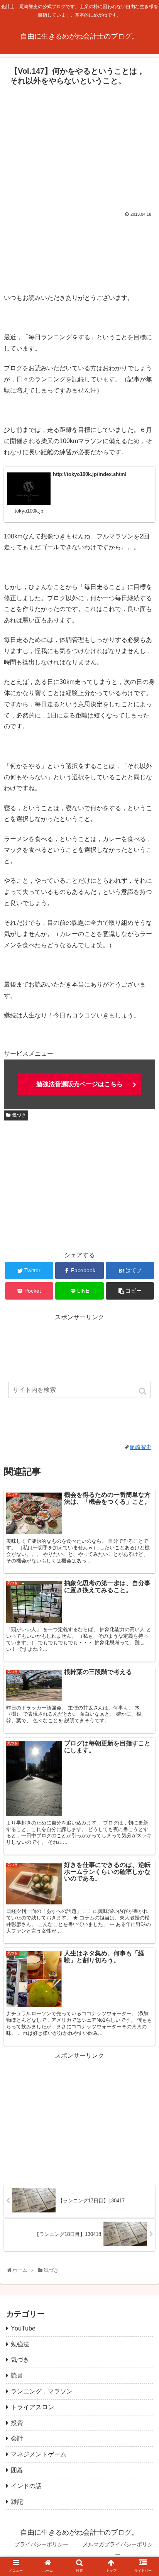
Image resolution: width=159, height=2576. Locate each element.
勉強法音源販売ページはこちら (79, 1084)
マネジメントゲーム (39, 2454)
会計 (17, 2438)
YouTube (23, 2328)
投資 (17, 2423)
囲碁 (17, 2470)
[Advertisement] (79, 147)
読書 (17, 2375)
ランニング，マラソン (42, 2391)
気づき (19, 1115)
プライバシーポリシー (41, 2544)
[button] (143, 1391)
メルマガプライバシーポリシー (118, 2549)
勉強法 (20, 2344)
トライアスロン (32, 2407)
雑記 (17, 2502)
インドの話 (26, 2486)
